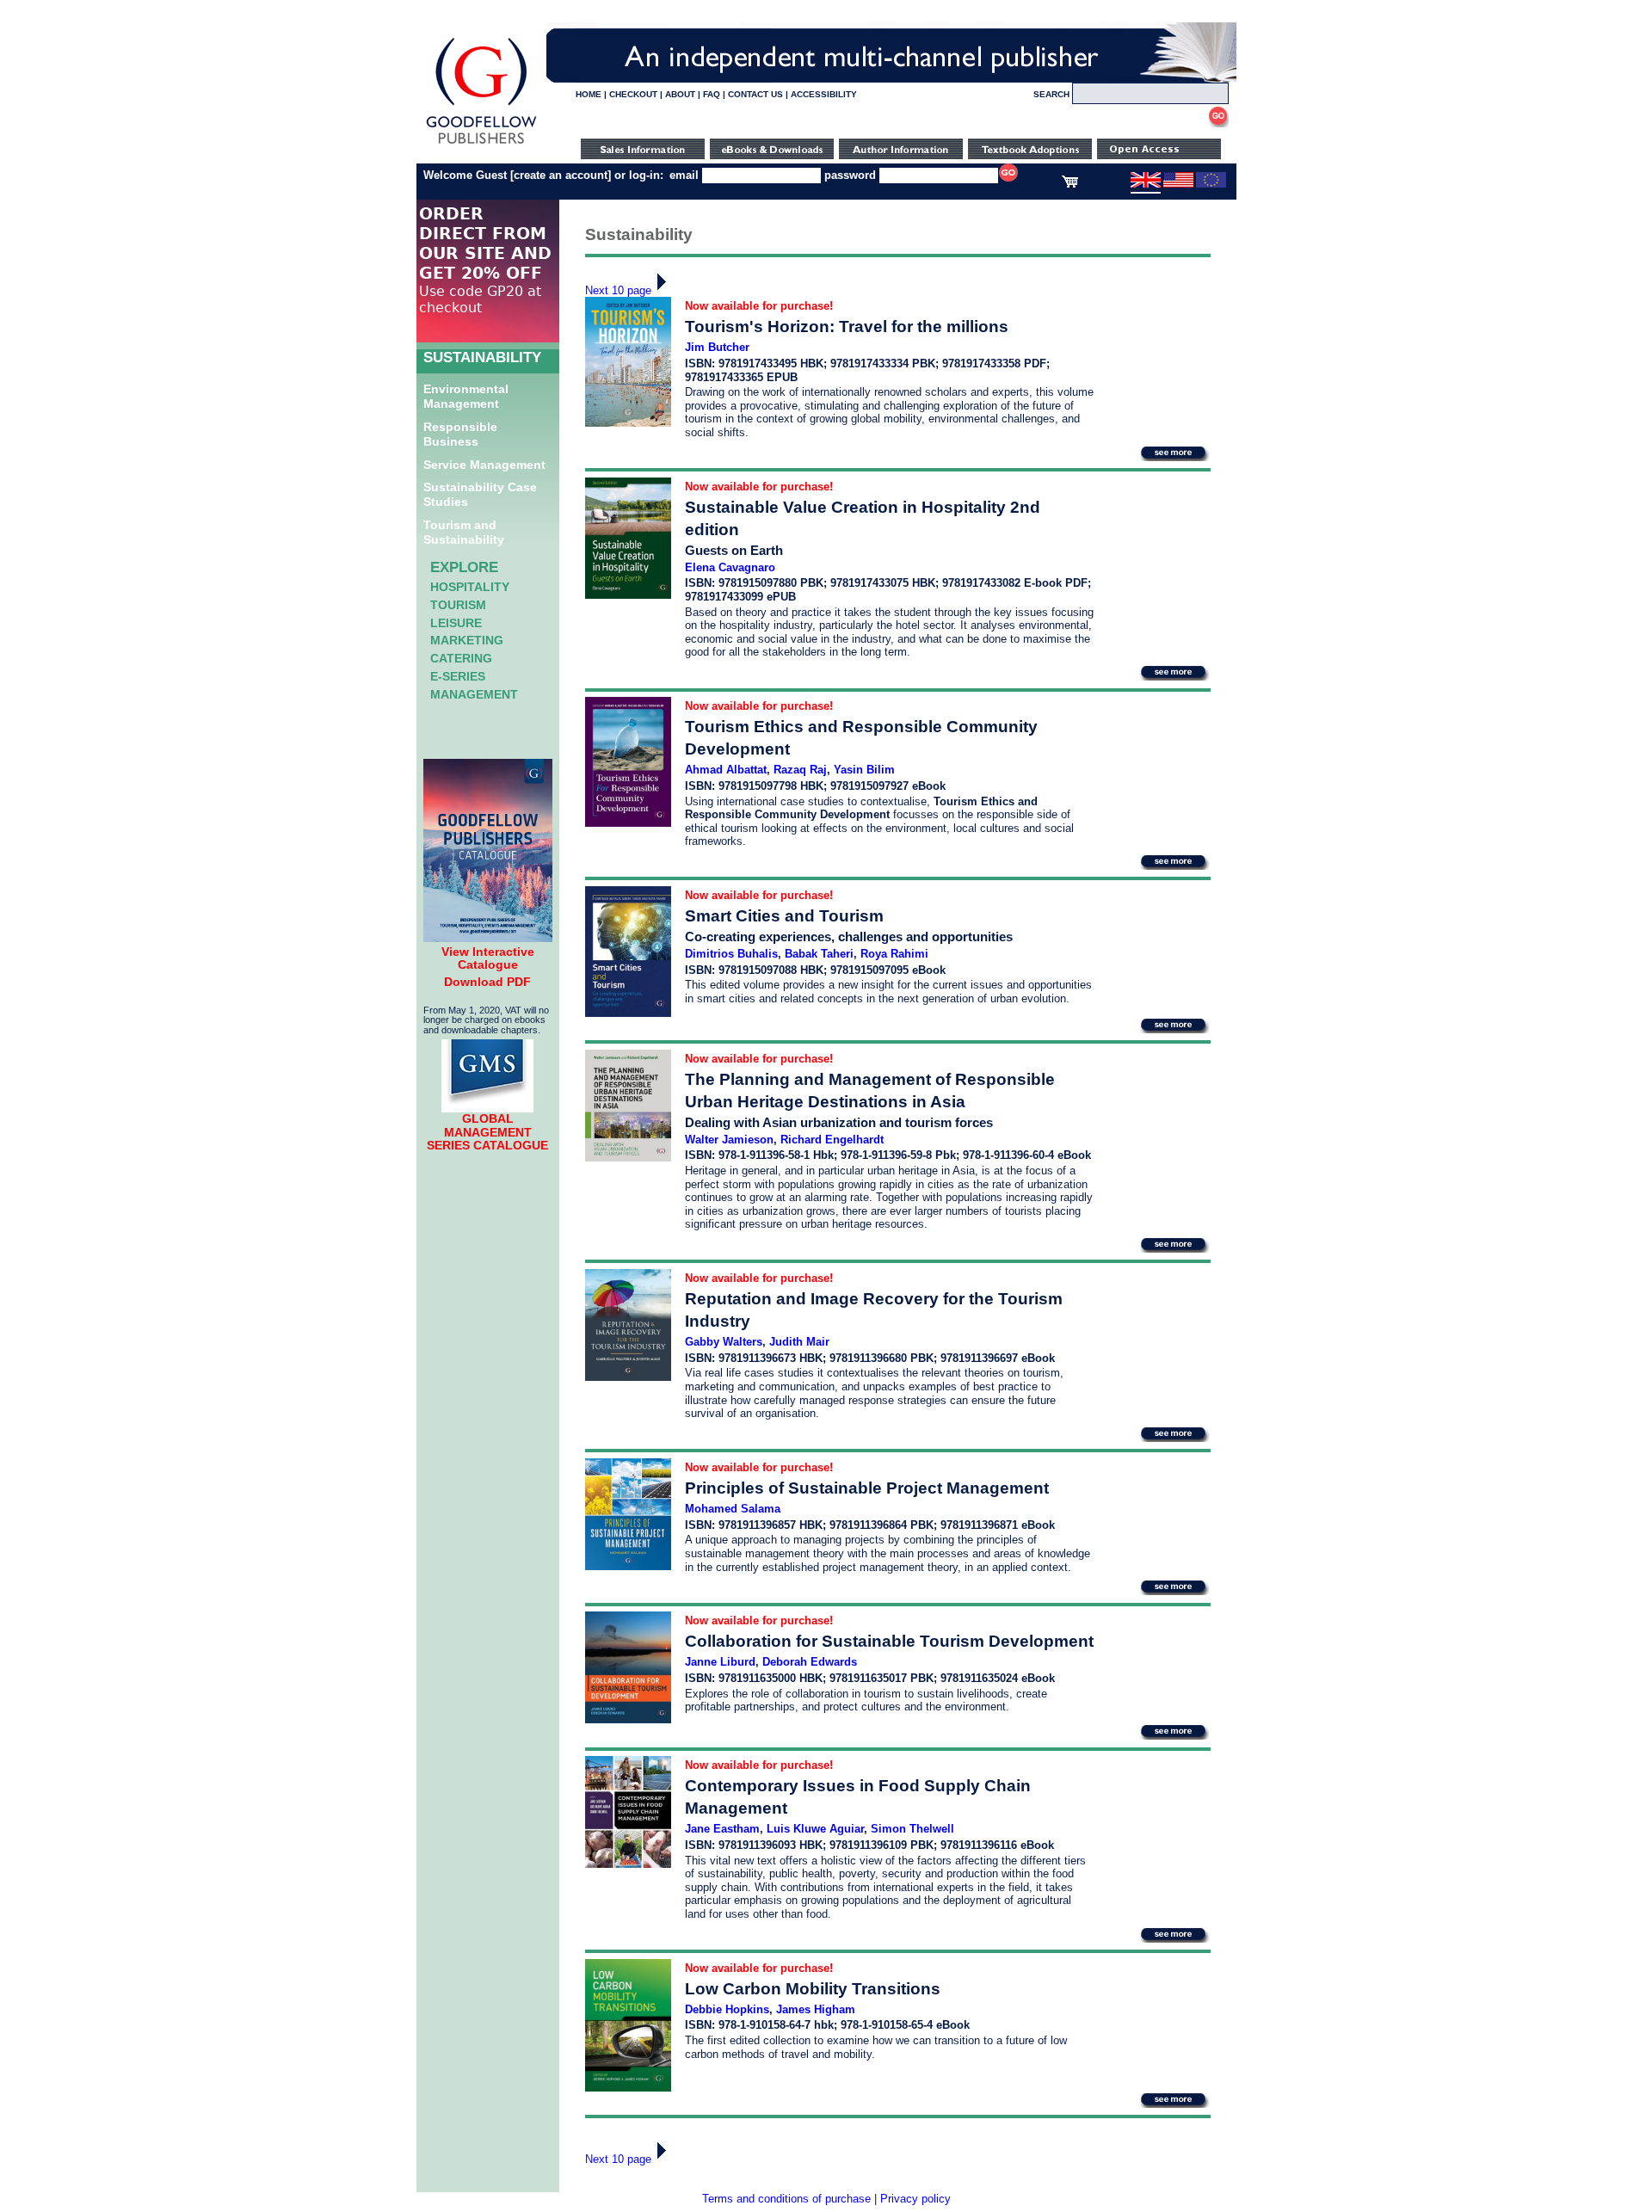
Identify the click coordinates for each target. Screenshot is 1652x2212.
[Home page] (481, 144)
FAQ (712, 94)
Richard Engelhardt (832, 1140)
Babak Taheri (819, 954)
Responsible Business (460, 434)
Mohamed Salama (733, 1509)
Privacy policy (915, 2199)
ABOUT (680, 94)
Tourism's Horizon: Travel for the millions (847, 327)
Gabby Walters (724, 1342)
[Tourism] (628, 423)
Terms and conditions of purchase (786, 2199)
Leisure (456, 623)
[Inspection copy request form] (1030, 155)
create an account (561, 175)
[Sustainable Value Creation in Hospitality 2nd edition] (628, 595)
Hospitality (470, 587)
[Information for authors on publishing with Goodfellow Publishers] (901, 155)
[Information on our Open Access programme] (1159, 155)
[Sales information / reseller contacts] (643, 155)
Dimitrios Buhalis (731, 954)
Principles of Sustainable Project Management (867, 1488)
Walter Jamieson (729, 1140)
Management (474, 694)
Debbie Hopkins (727, 2009)
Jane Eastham (722, 1829)
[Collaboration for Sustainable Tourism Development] (628, 1719)
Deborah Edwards (810, 1662)
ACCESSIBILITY (824, 94)
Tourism (458, 605)
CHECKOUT (633, 94)
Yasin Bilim (864, 770)
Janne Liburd (720, 1662)
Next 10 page (618, 290)
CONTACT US (755, 94)
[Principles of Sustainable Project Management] (628, 1566)
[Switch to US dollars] (1178, 184)
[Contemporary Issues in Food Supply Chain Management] (628, 1864)
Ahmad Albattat (726, 770)
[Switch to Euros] (1211, 184)
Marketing (467, 640)
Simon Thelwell (912, 1829)
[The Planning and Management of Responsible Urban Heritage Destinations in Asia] (628, 1158)
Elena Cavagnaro (730, 567)
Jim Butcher (717, 347)
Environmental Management (466, 396)
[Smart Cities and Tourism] (628, 1013)
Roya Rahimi (894, 954)
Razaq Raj (800, 770)
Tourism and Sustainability (464, 532)
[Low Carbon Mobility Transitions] (628, 2088)
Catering (461, 658)
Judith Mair (799, 1342)
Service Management (484, 465)
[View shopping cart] (1070, 184)
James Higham (816, 2009)
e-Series (458, 676)
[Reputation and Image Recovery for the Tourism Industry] (628, 1377)
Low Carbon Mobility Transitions (813, 1989)
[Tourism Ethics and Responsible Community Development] (628, 823)
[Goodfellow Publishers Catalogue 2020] (488, 938)
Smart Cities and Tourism (784, 916)
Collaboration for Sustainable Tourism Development (889, 1641)
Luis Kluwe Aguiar (815, 1829)
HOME (589, 94)
